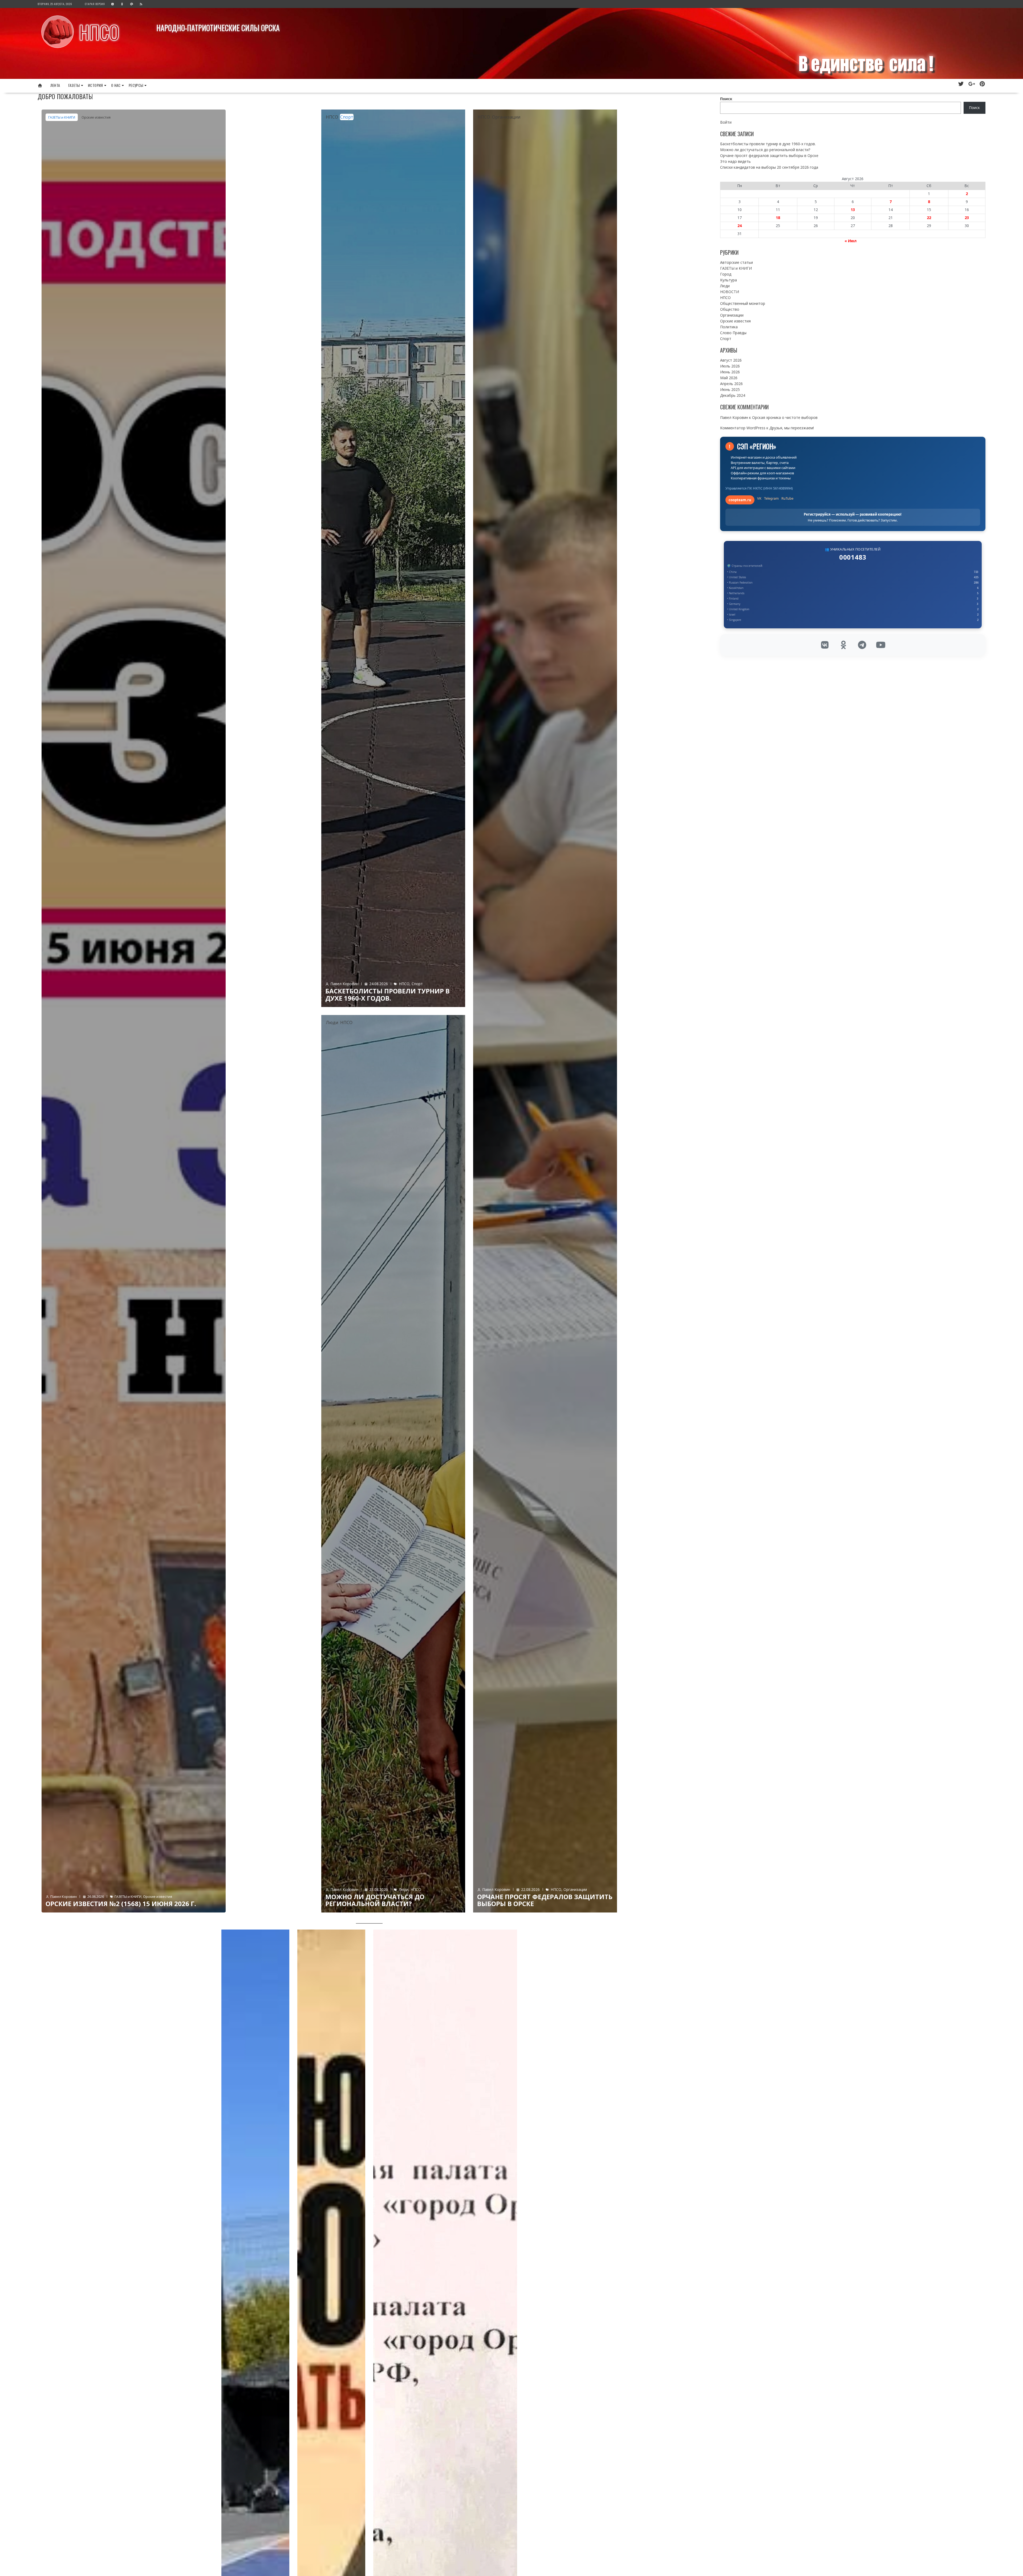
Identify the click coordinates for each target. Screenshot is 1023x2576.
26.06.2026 (96, 1896)
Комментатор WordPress (743, 428)
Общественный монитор (743, 303)
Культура (728, 280)
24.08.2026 (379, 984)
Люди (332, 1022)
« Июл (851, 241)
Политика (729, 327)
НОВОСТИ (730, 292)
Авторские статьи (736, 262)
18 (778, 218)
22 (929, 218)
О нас (116, 85)
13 (853, 210)
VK (759, 498)
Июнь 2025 (730, 389)
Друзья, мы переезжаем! (792, 428)
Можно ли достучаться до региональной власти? (375, 1900)
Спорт (347, 117)
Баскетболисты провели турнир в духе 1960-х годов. (387, 994)
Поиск (726, 99)
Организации (506, 117)
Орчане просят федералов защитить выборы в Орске (545, 1900)
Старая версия (95, 4)
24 (740, 226)
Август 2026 (731, 360)
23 (967, 218)
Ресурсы (136, 85)
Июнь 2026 (730, 372)
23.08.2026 (379, 1889)
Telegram (771, 498)
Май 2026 (729, 378)
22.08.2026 (530, 1889)
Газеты (74, 85)
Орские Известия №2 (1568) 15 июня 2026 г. (121, 1904)
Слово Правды (733, 333)
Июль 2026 (730, 366)
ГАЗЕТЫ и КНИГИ (62, 117)
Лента (55, 85)
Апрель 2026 (731, 384)
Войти (726, 122)
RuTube (787, 498)
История (96, 85)
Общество (730, 309)
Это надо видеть (735, 161)
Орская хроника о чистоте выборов (785, 417)
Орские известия (96, 117)
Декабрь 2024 (733, 395)
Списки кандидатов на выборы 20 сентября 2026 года (769, 167)
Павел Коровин (64, 1896)
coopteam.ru (740, 500)
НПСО (99, 32)
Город (726, 274)
